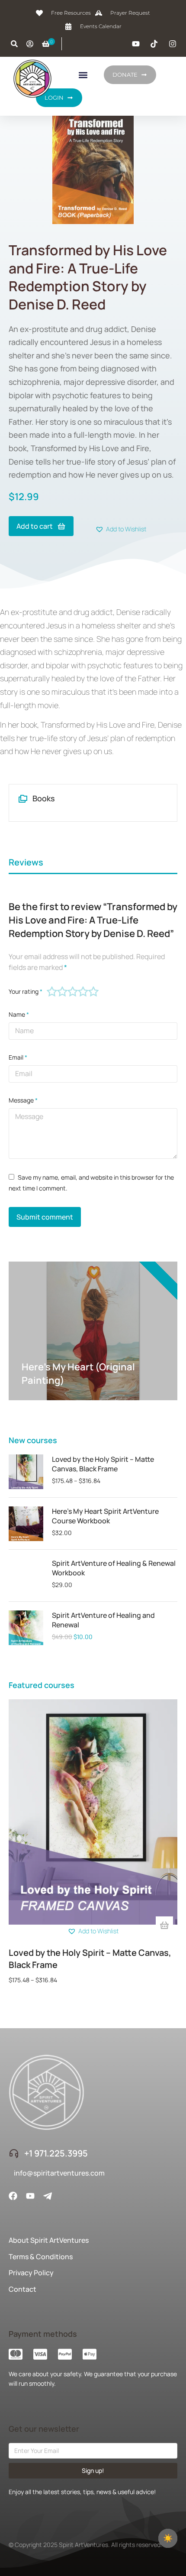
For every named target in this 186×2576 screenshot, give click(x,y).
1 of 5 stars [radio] (52, 992)
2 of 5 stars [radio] (62, 992)
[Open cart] (46, 44)
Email (18, 1057)
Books (44, 798)
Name (19, 1014)
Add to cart (35, 526)
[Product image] (26, 1472)
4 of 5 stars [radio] (83, 992)
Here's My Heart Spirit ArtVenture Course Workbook (105, 1516)
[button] (83, 75)
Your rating (26, 991)
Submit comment (45, 1217)
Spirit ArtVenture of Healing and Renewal (103, 1620)
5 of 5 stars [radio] (93, 992)
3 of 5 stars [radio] (73, 992)
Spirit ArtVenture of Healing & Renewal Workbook (114, 1568)
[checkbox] (168, 2538)
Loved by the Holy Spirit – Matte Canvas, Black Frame (103, 1464)
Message (23, 1100)
